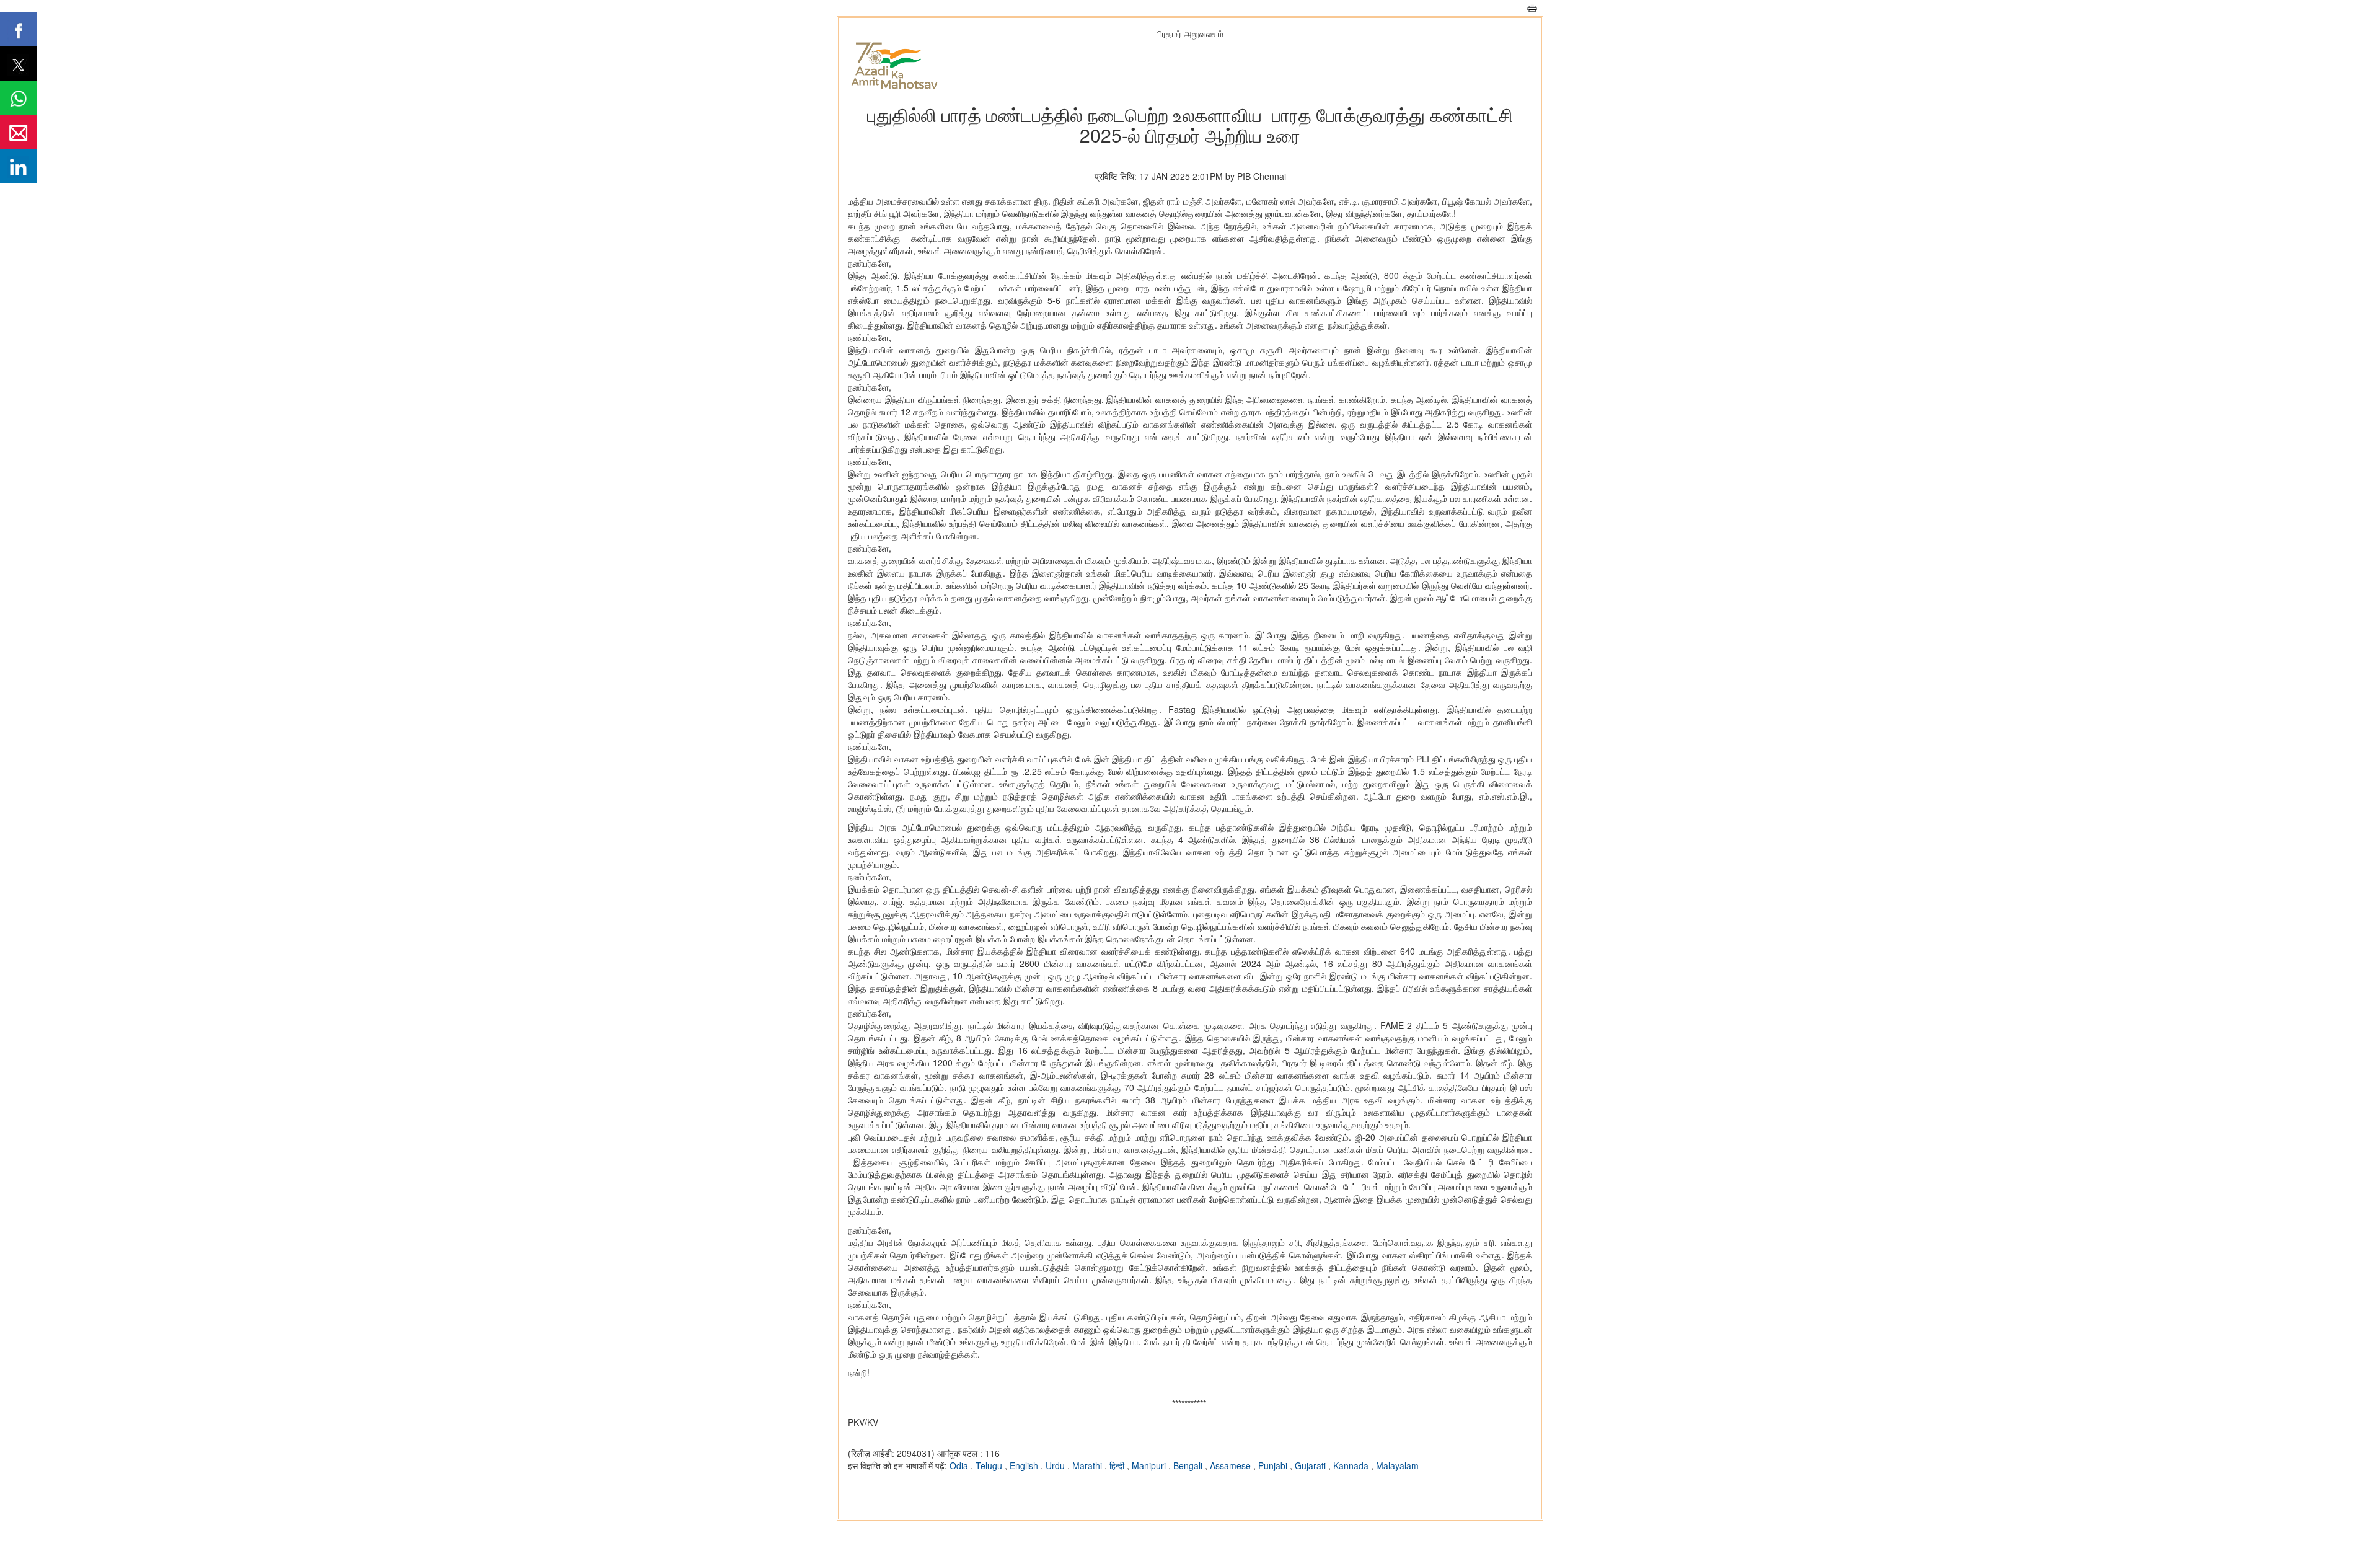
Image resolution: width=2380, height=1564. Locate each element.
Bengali (1189, 1465)
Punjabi (1274, 1465)
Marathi (1088, 1465)
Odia (960, 1465)
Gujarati (1311, 1465)
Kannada (1352, 1465)
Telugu (990, 1465)
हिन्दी (1118, 1465)
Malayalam (1397, 1465)
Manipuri (1150, 1465)
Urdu (1056, 1465)
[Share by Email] (18, 132)
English (1025, 1465)
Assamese (1232, 1465)
